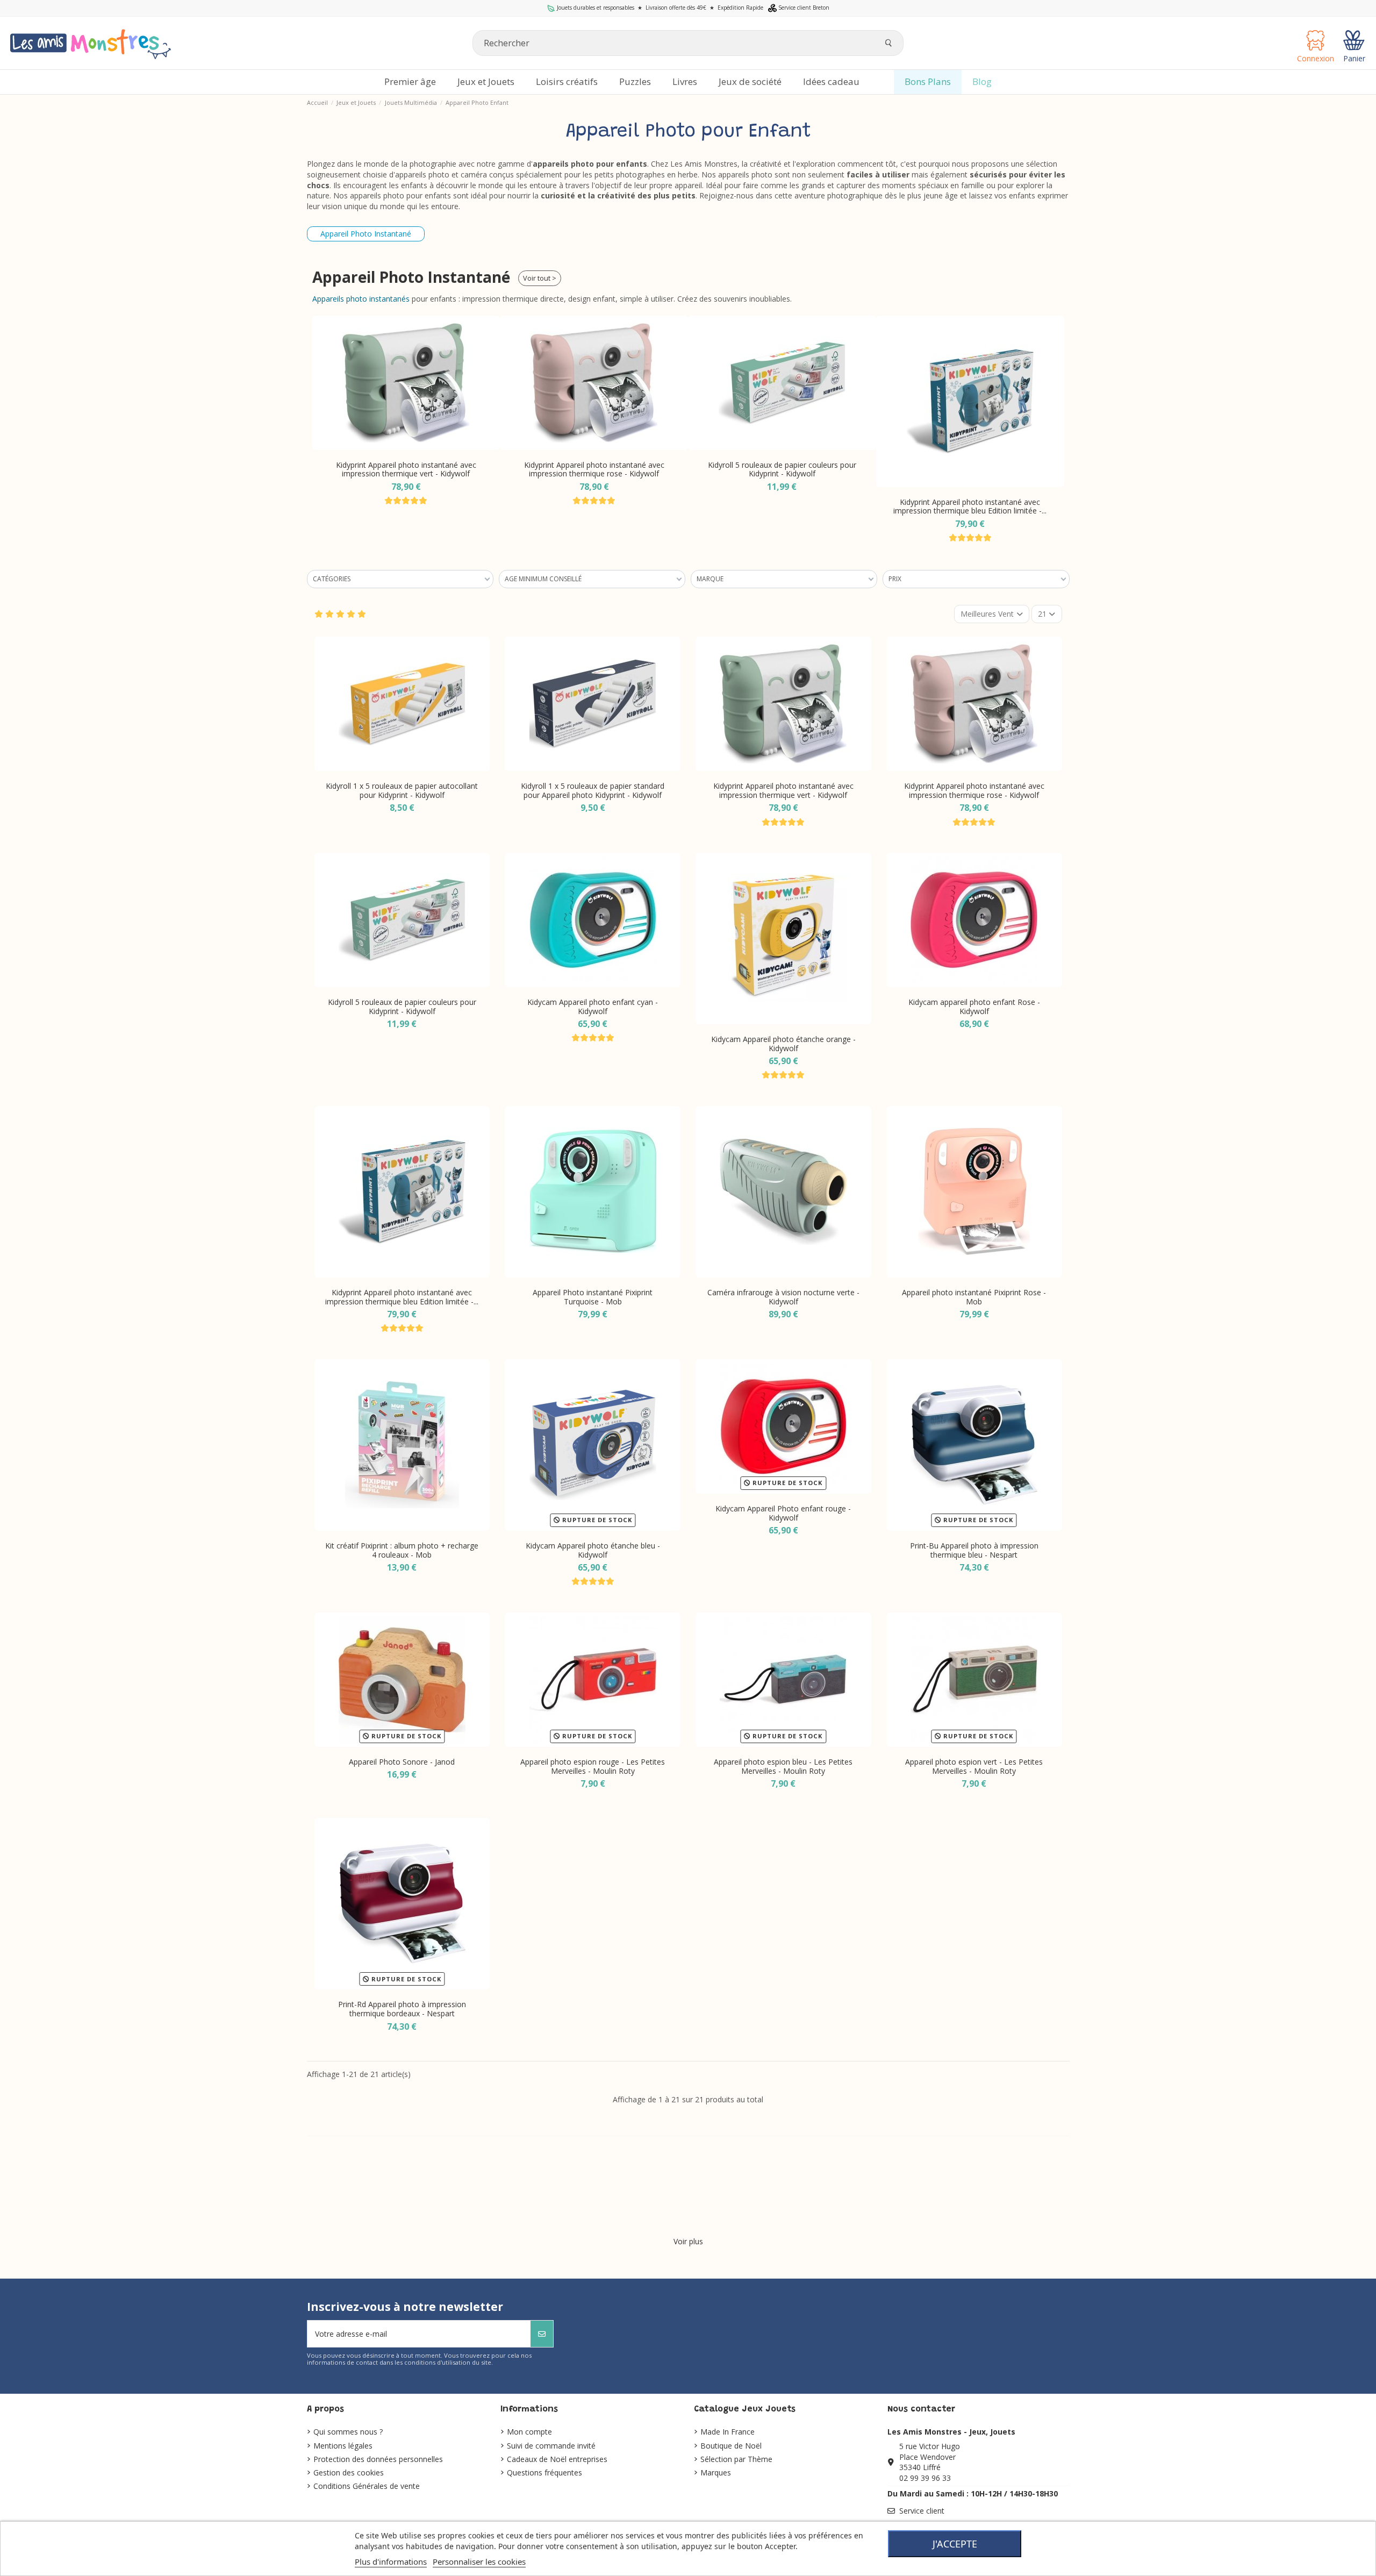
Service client (922, 2511)
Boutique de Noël (731, 2446)
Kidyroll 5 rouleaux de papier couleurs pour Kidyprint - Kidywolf (594, 469)
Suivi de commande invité (551, 2446)
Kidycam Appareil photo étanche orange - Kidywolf (783, 1044)
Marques (716, 2472)
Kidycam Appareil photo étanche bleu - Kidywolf (593, 1550)
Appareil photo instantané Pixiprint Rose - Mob (974, 1297)
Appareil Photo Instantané (366, 234)
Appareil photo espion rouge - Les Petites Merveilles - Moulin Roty (593, 1766)
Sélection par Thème (736, 2459)
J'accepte (955, 2544)
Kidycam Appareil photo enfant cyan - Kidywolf (593, 1007)
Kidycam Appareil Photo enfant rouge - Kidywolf (783, 1513)
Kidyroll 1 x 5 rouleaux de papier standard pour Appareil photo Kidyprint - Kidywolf (593, 790)
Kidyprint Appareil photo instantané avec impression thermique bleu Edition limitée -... (782, 506)
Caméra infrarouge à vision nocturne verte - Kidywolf (783, 1297)
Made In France (728, 2432)
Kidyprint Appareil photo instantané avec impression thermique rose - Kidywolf (406, 469)
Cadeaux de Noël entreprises (557, 2459)
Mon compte (529, 2432)
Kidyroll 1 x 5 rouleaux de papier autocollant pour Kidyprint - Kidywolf (402, 790)
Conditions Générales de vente (367, 2486)
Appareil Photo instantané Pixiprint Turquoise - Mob (970, 506)
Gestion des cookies (349, 2472)
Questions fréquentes (544, 2472)
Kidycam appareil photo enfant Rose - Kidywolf (974, 1007)
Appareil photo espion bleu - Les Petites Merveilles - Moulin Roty (783, 1766)
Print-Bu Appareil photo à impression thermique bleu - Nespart (974, 1550)
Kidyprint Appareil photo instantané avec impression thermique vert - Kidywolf (783, 790)
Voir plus (688, 2241)
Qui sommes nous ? (348, 2432)
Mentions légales (343, 2446)
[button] (323, 417)
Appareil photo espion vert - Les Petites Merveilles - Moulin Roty (974, 1766)
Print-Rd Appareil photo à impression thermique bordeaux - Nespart (402, 2009)
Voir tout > (540, 278)
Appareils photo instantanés (361, 299)
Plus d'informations (391, 2561)
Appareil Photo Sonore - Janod (402, 1762)
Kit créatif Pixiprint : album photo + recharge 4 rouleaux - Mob (402, 1550)
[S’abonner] (542, 2334)
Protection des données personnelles (378, 2459)
